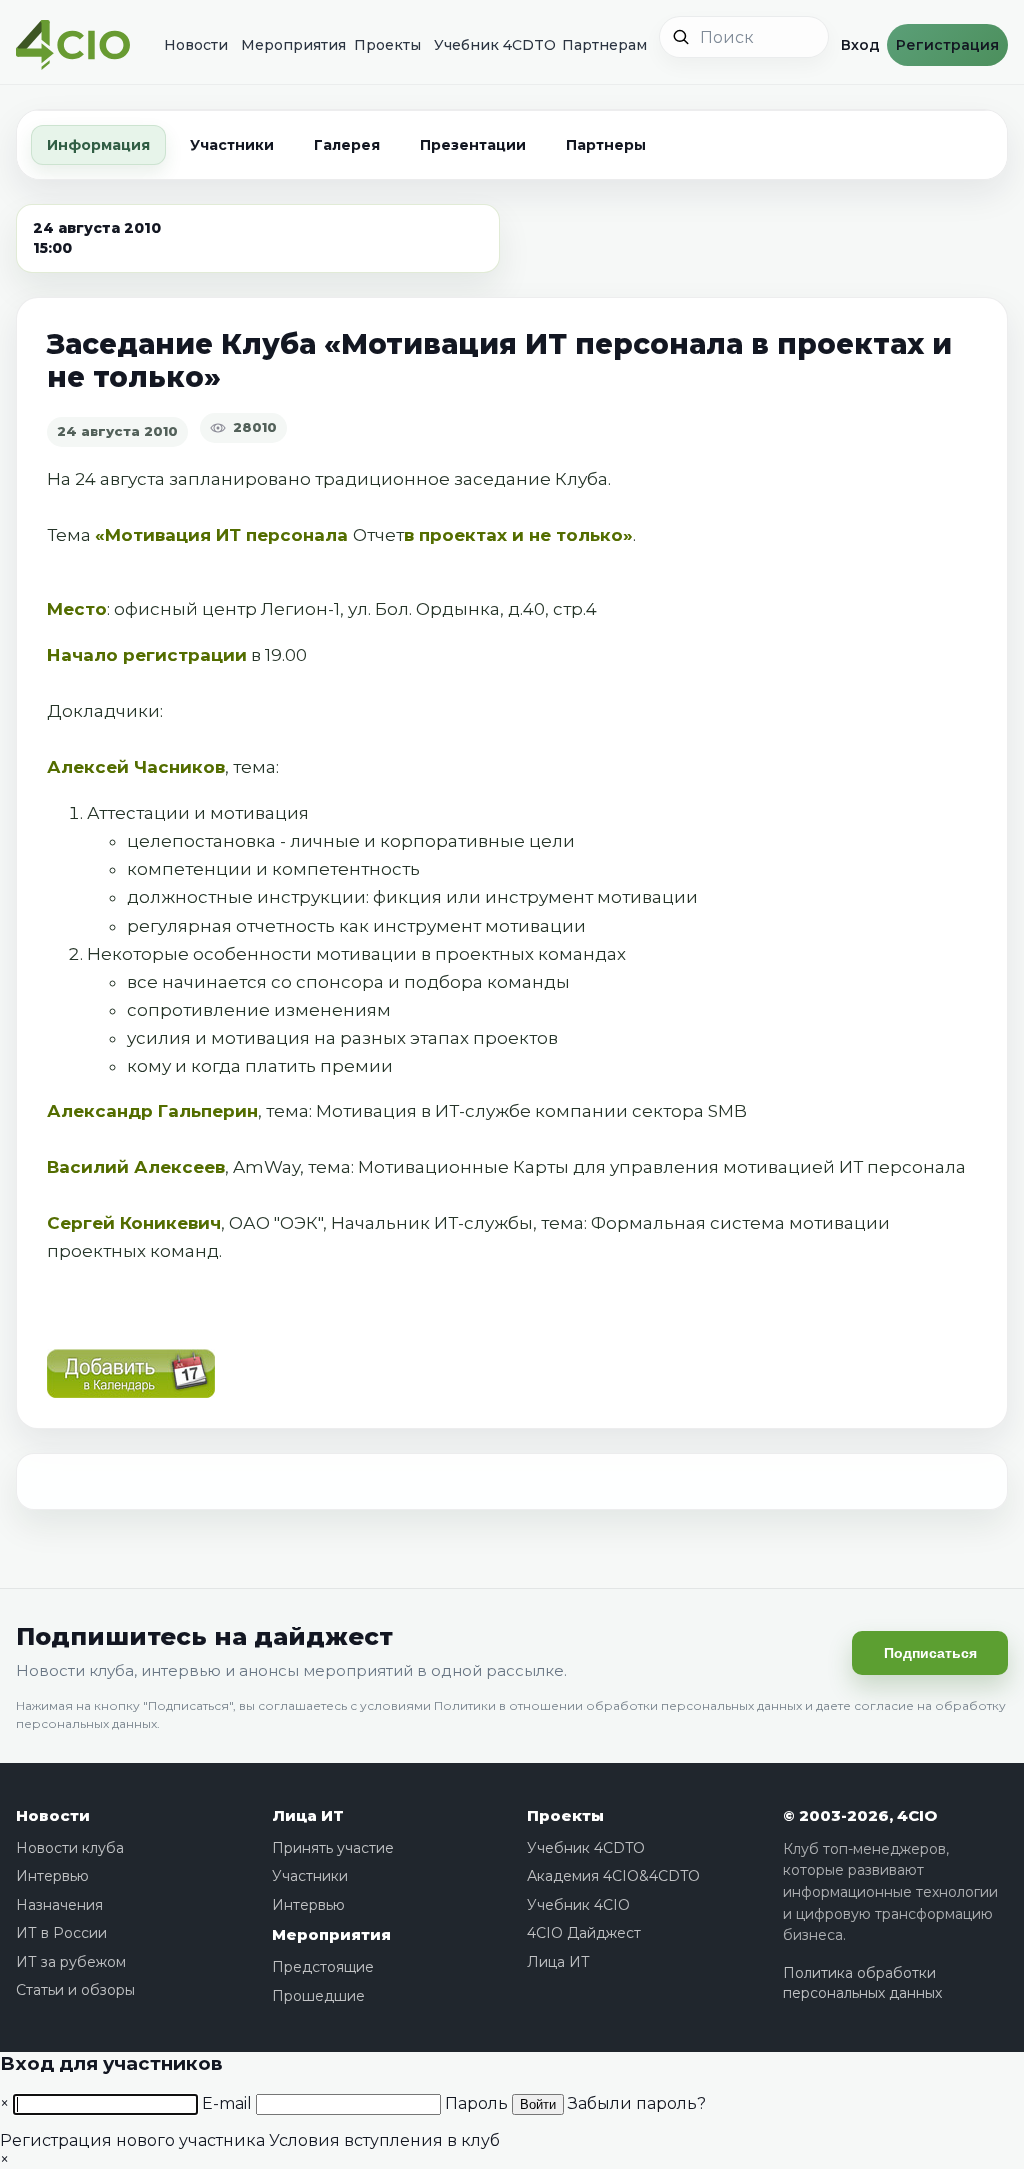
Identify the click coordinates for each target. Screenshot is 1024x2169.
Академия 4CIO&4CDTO (613, 1876)
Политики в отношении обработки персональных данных (618, 1705)
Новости (191, 45)
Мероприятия (286, 45)
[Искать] (680, 37)
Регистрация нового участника (132, 2140)
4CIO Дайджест (584, 1933)
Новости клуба (70, 1848)
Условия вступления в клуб (384, 2140)
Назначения (59, 1905)
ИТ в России (61, 1933)
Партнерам (599, 45)
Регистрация (947, 45)
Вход (858, 45)
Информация (98, 145)
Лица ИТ (308, 1815)
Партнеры (606, 145)
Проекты (383, 45)
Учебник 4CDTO (487, 45)
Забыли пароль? (637, 2103)
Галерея (347, 145)
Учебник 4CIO (578, 1905)
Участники (232, 145)
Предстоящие (323, 1967)
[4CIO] (73, 45)
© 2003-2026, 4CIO (860, 1815)
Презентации (473, 145)
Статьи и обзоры (75, 1990)
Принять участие (333, 1848)
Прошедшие (318, 1996)
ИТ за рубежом (71, 1962)
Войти (538, 2104)
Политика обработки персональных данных (862, 1983)
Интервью (52, 1876)
